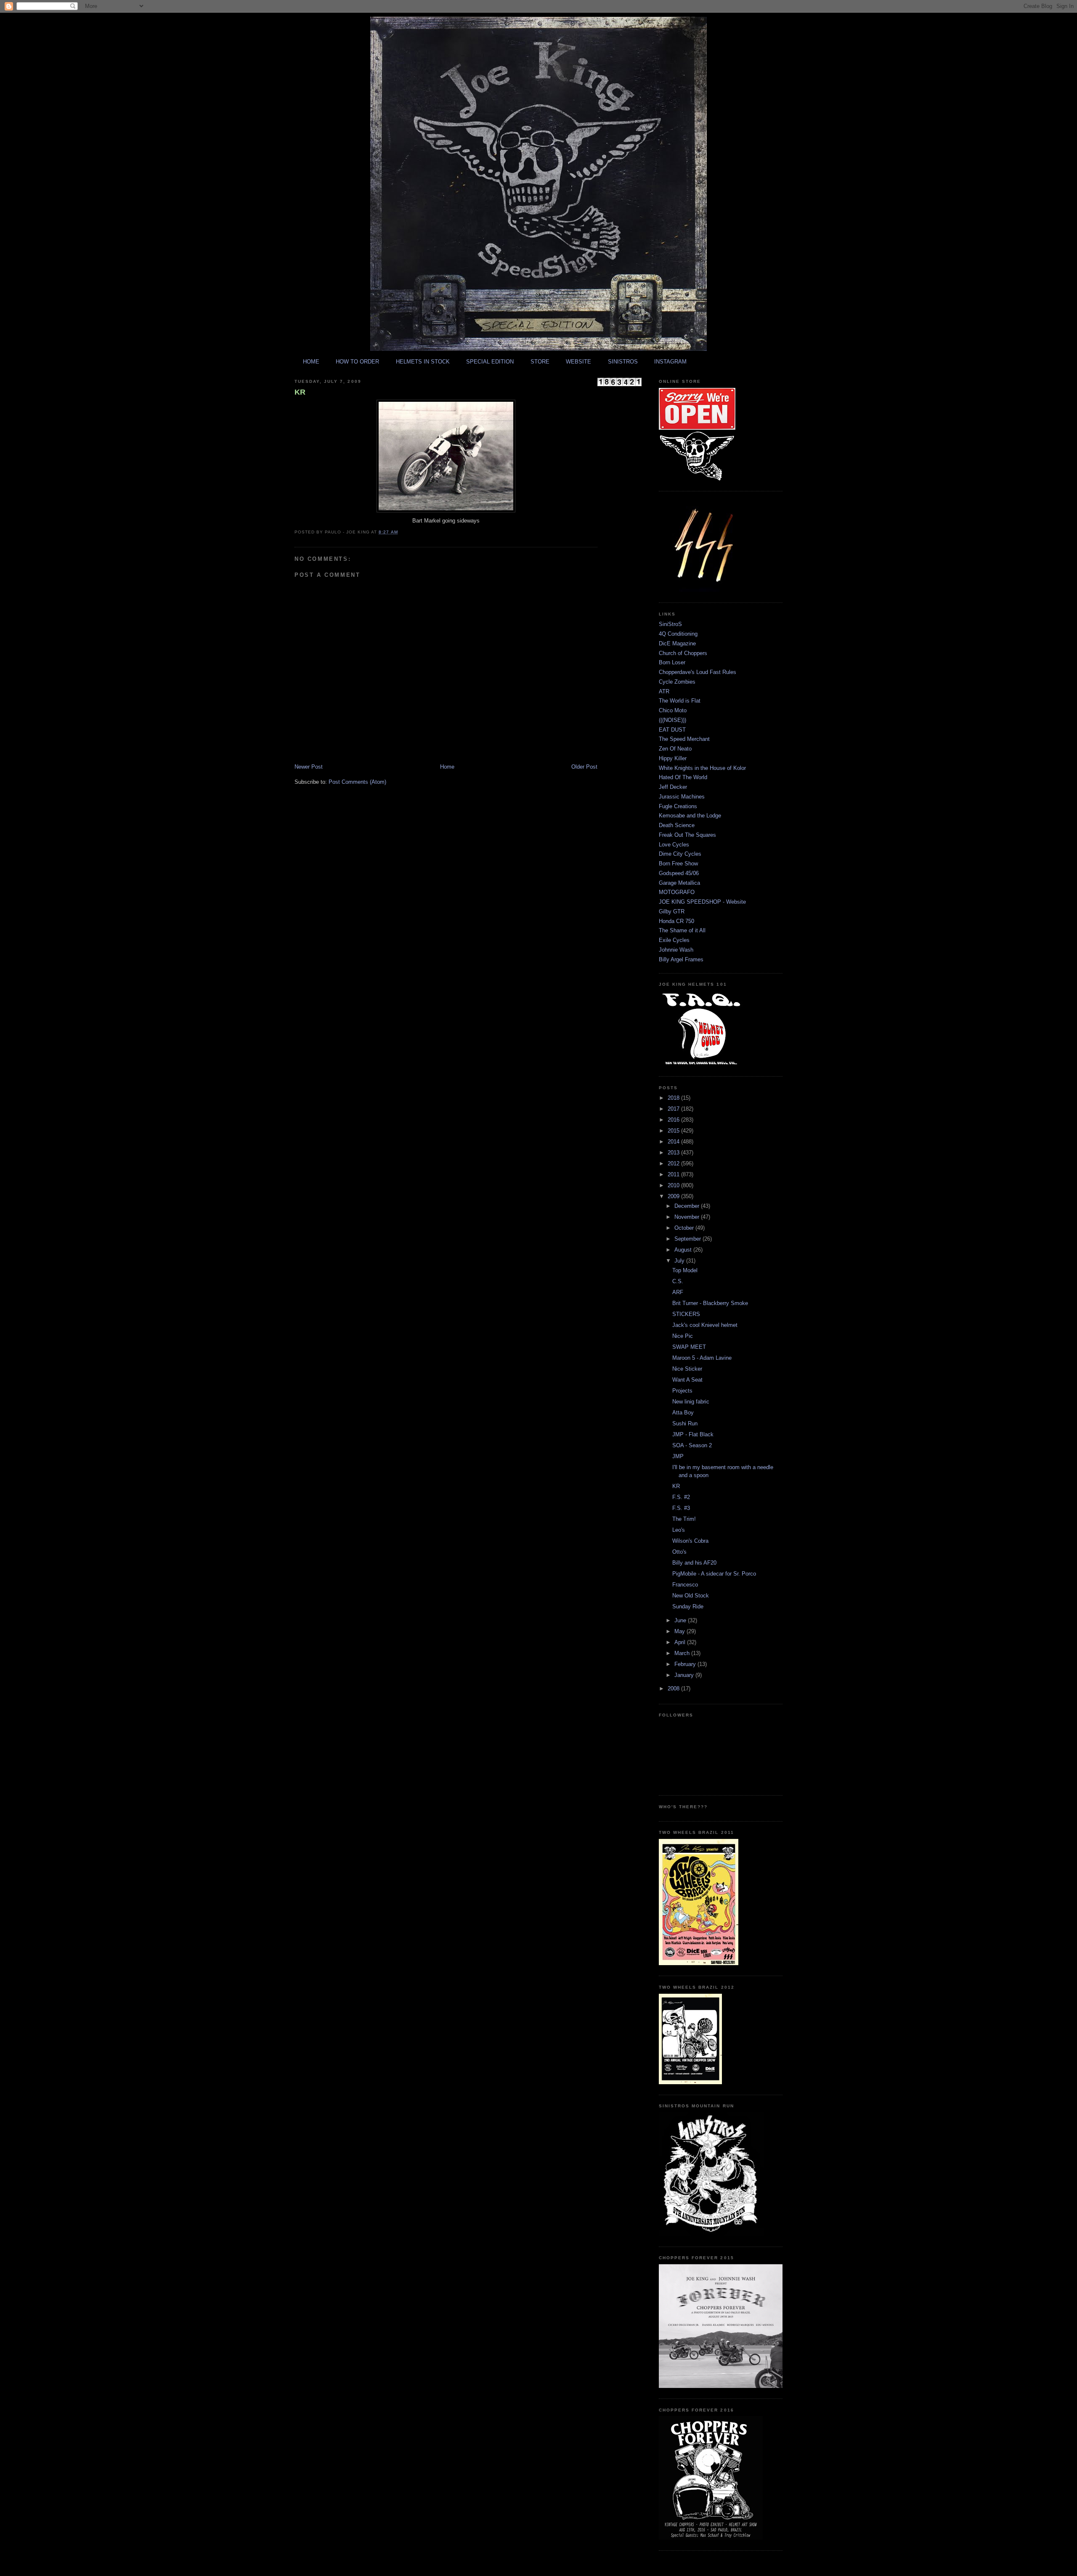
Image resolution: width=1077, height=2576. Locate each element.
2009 (674, 1196)
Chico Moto (673, 710)
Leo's (679, 1530)
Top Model (685, 1270)
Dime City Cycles (680, 854)
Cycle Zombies (677, 682)
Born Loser (672, 662)
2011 (674, 1174)
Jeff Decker (673, 787)
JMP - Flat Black (693, 1434)
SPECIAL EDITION (490, 362)
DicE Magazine (677, 643)
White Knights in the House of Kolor (702, 768)
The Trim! (684, 1519)
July (680, 1261)
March (683, 1653)
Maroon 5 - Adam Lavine (702, 1358)
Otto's (679, 1552)
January (685, 1675)
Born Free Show (678, 864)
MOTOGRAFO (677, 892)
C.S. (678, 1281)
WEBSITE (578, 362)
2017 (674, 1109)
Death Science (677, 825)
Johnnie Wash (676, 950)
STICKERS (686, 1314)
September (688, 1239)
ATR (664, 691)
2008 (674, 1689)
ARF (678, 1292)
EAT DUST (672, 730)
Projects (682, 1391)
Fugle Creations (678, 806)
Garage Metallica (679, 883)
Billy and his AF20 (694, 1563)
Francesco (685, 1585)
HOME (311, 362)
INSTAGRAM (670, 362)
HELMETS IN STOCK (423, 362)
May (680, 1631)
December (688, 1206)
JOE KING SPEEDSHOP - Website (702, 902)
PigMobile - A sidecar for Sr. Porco (714, 1574)
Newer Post (309, 767)
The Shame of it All (682, 930)
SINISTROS (623, 362)
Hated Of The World (683, 777)
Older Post (584, 767)
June (681, 1620)
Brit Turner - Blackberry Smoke (710, 1303)
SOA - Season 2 (692, 1445)
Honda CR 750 (676, 921)
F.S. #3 (681, 1508)
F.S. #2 (681, 1497)
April (681, 1642)
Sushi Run (685, 1423)
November (688, 1217)
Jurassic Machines (682, 797)
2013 (674, 1153)
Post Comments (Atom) (357, 782)
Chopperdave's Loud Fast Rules (698, 672)
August (684, 1250)
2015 (674, 1131)
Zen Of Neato (675, 749)
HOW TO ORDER (357, 362)
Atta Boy (683, 1413)
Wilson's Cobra (690, 1541)
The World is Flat (680, 701)
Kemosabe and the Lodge (690, 816)
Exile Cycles (674, 940)
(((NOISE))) (672, 720)
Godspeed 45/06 (679, 873)
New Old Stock (691, 1596)
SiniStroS (670, 624)
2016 (674, 1120)
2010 (674, 1185)
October (685, 1228)
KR (300, 392)
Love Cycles (674, 845)
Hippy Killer (673, 758)
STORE (540, 362)
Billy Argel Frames (681, 959)
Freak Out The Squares (687, 835)
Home (447, 767)
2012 (674, 1163)
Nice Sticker (687, 1369)
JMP (678, 1456)
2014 (674, 1142)
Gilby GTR (672, 911)
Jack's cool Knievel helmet (705, 1325)
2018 (674, 1098)
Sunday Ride (688, 1606)
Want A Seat (687, 1380)
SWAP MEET (689, 1347)
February (686, 1664)
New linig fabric (691, 1402)
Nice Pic (683, 1336)
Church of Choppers (683, 653)
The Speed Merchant (684, 739)
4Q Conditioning (678, 634)
